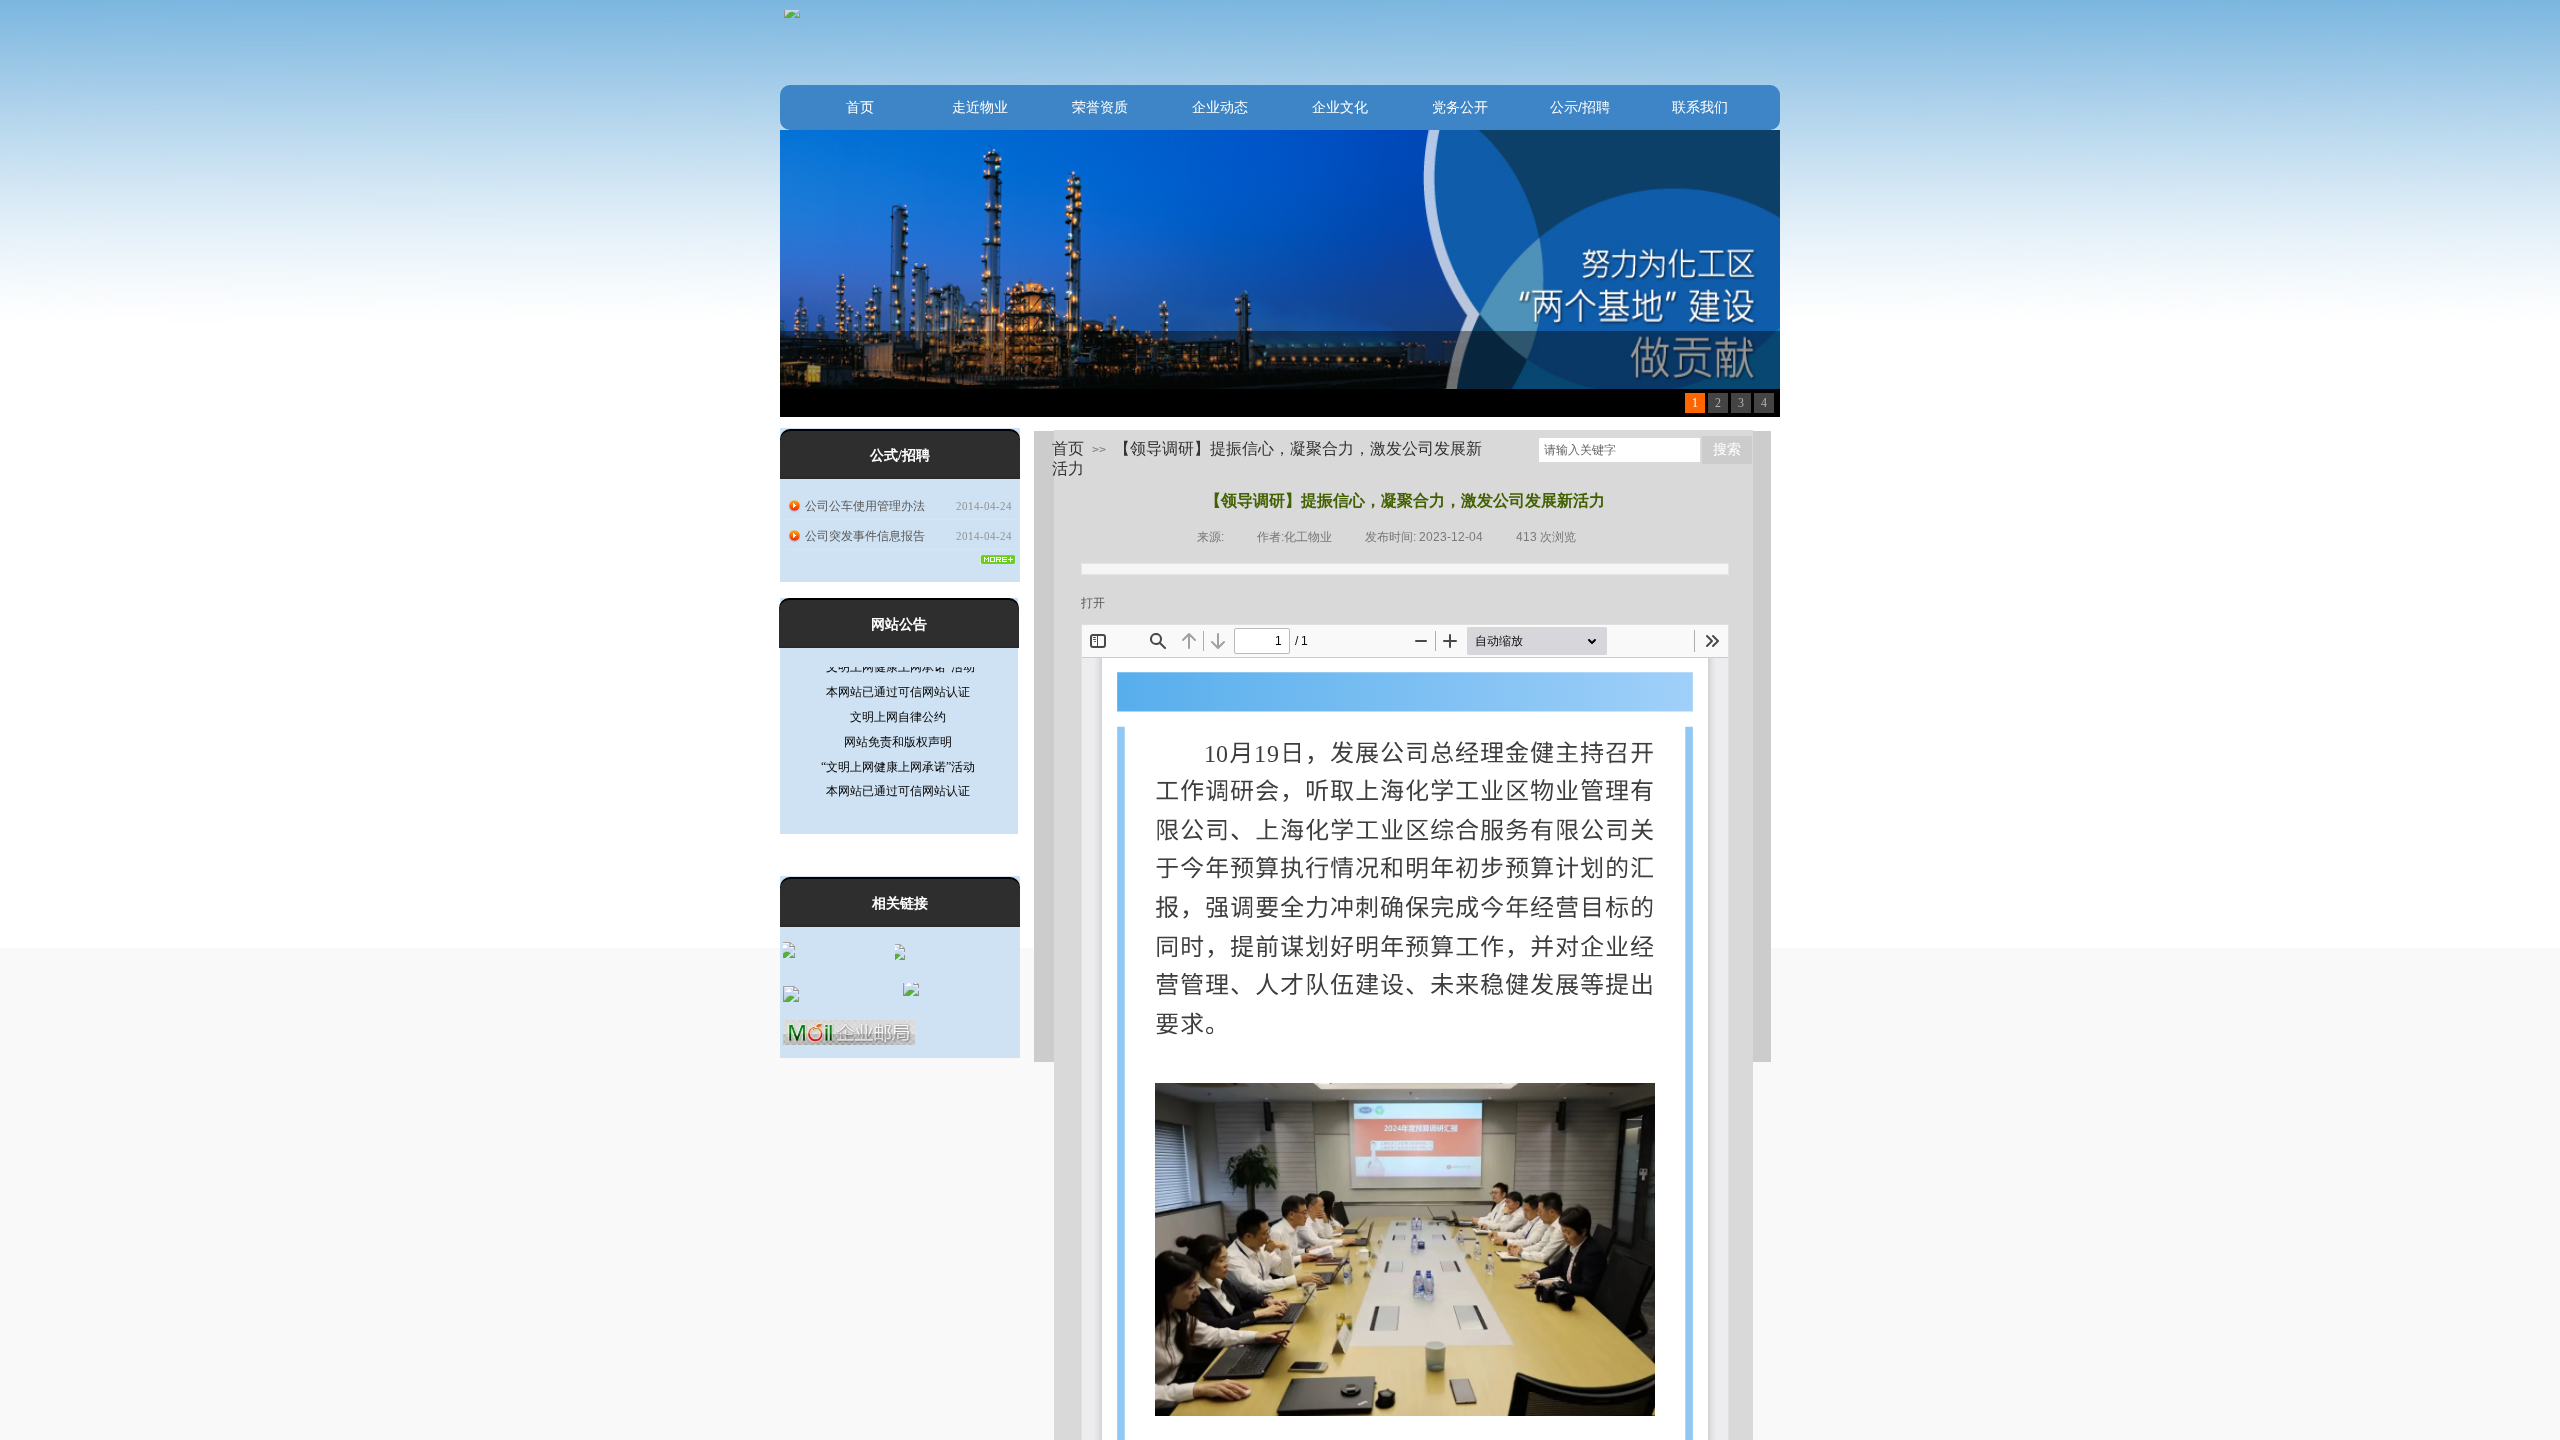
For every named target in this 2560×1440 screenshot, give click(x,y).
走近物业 (980, 107)
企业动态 (1220, 107)
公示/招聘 (1580, 107)
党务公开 (1460, 107)
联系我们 (1700, 107)
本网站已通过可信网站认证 (898, 764)
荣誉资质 (1100, 107)
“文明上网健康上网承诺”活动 (898, 740)
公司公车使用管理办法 (865, 506)
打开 (1093, 603)
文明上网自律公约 (898, 690)
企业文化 (1340, 107)
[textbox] (1619, 450)
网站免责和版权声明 (898, 715)
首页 (860, 107)
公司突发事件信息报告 (865, 536)
